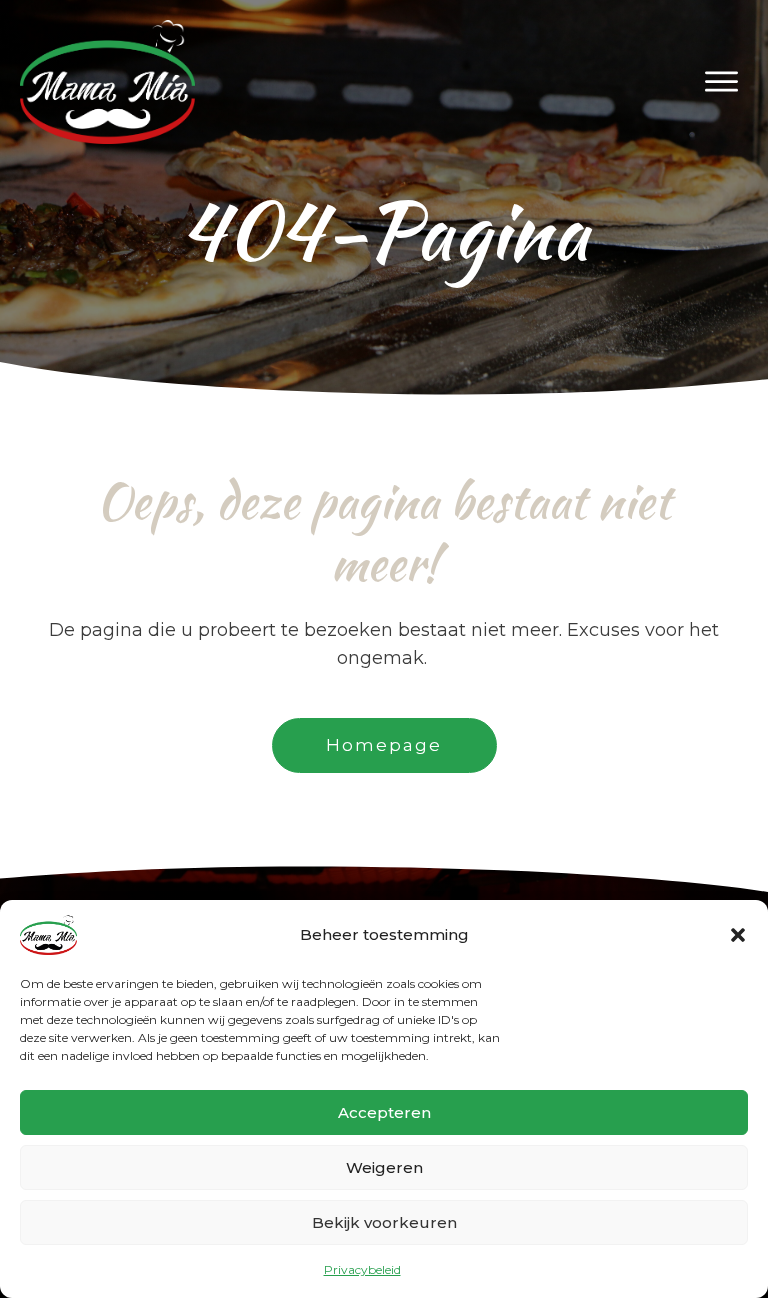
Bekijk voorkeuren (384, 1222)
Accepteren (384, 1112)
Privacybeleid (362, 1269)
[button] (738, 935)
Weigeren (384, 1167)
